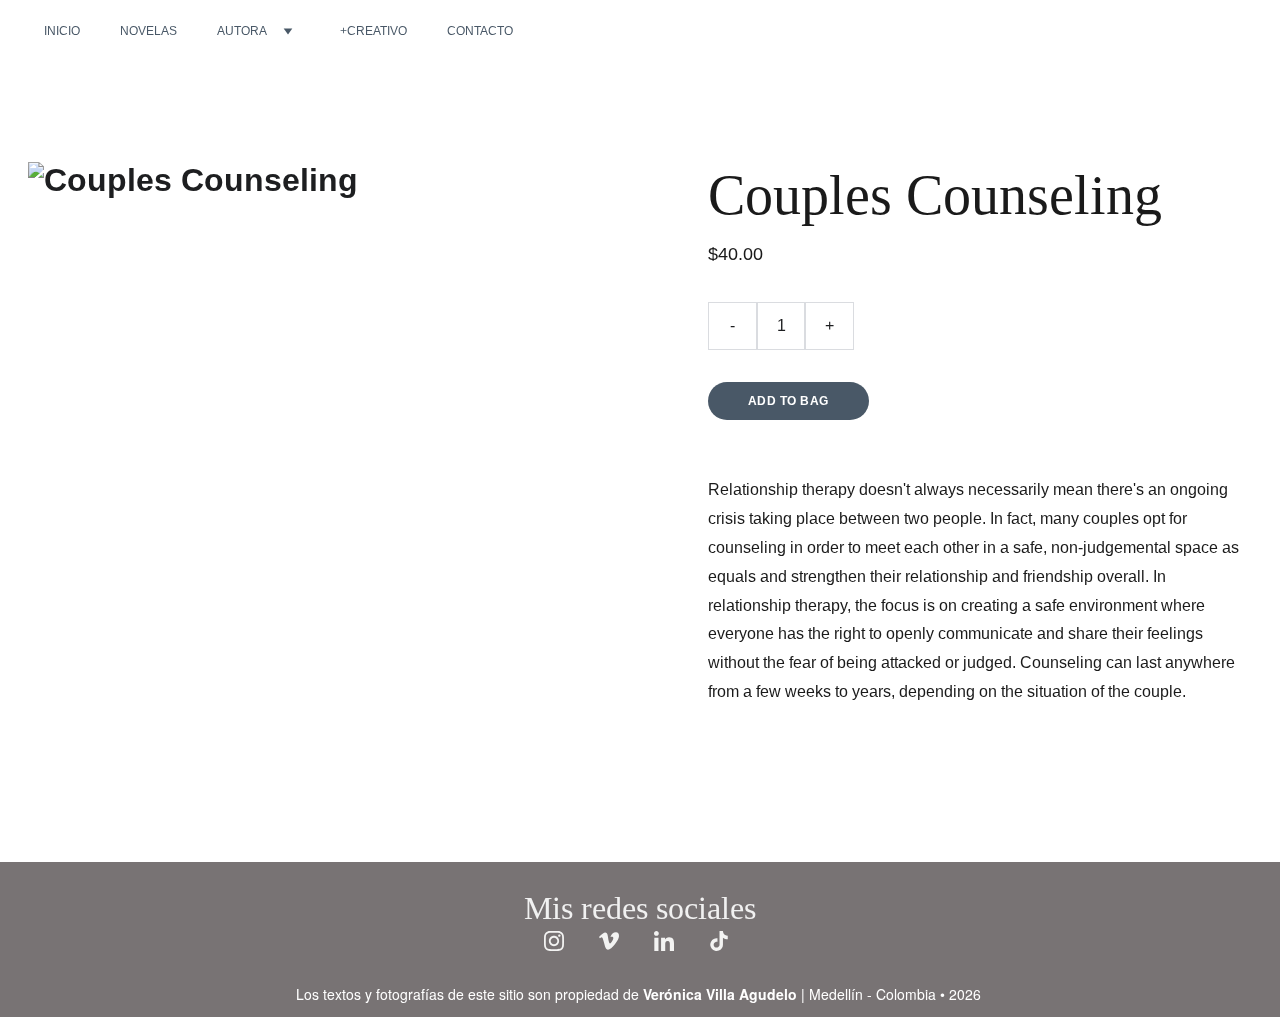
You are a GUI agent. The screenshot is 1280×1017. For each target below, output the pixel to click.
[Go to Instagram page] (564, 941)
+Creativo (373, 31)
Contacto (480, 31)
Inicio (62, 31)
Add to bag (788, 401)
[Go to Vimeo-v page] (619, 941)
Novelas (148, 31)
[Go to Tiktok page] (719, 941)
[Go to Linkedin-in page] (674, 941)
